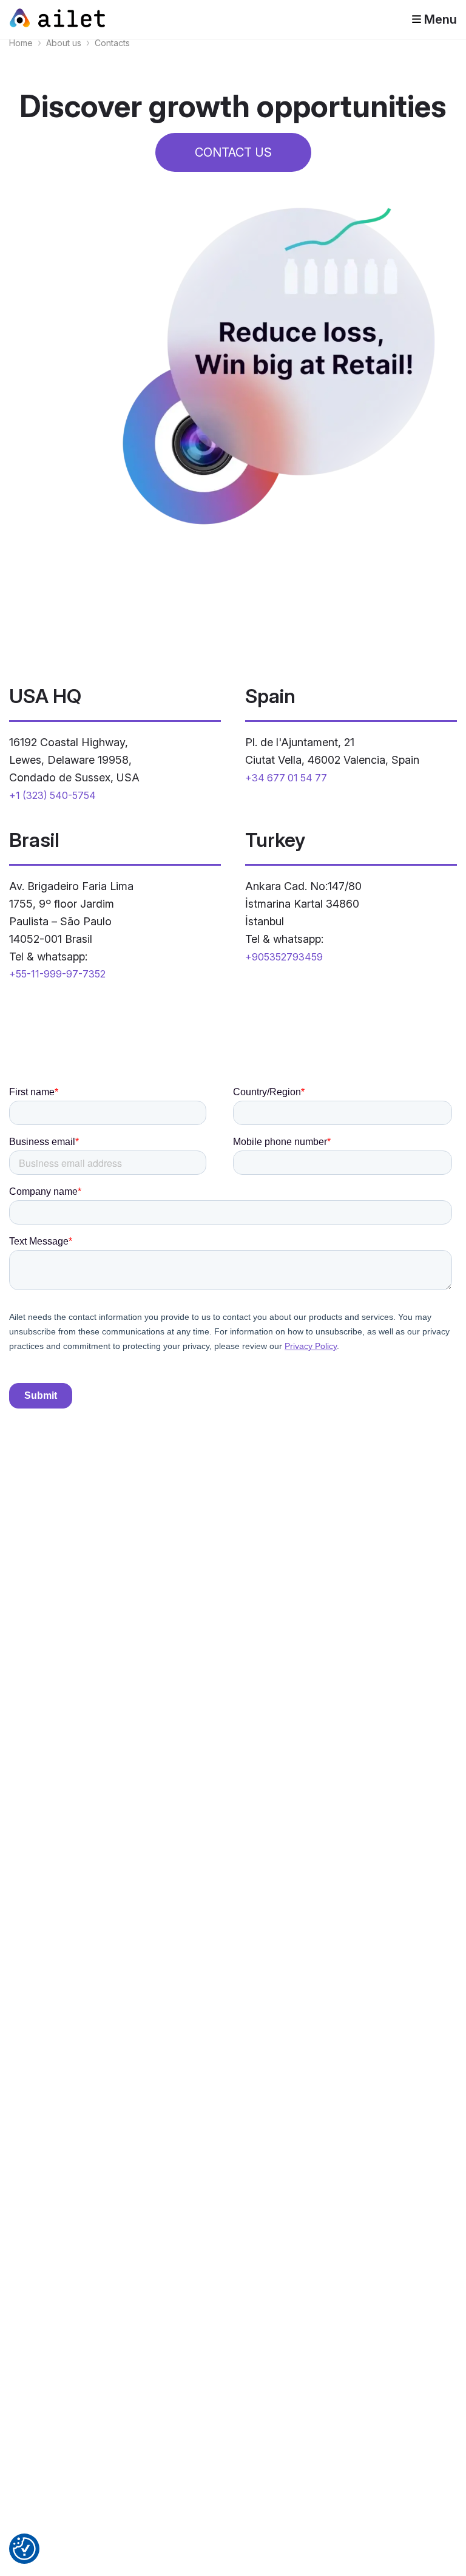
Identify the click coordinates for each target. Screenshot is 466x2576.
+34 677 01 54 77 (286, 778)
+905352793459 (284, 957)
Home (21, 43)
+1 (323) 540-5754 (52, 795)
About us (64, 43)
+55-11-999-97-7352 (57, 974)
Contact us (233, 152)
